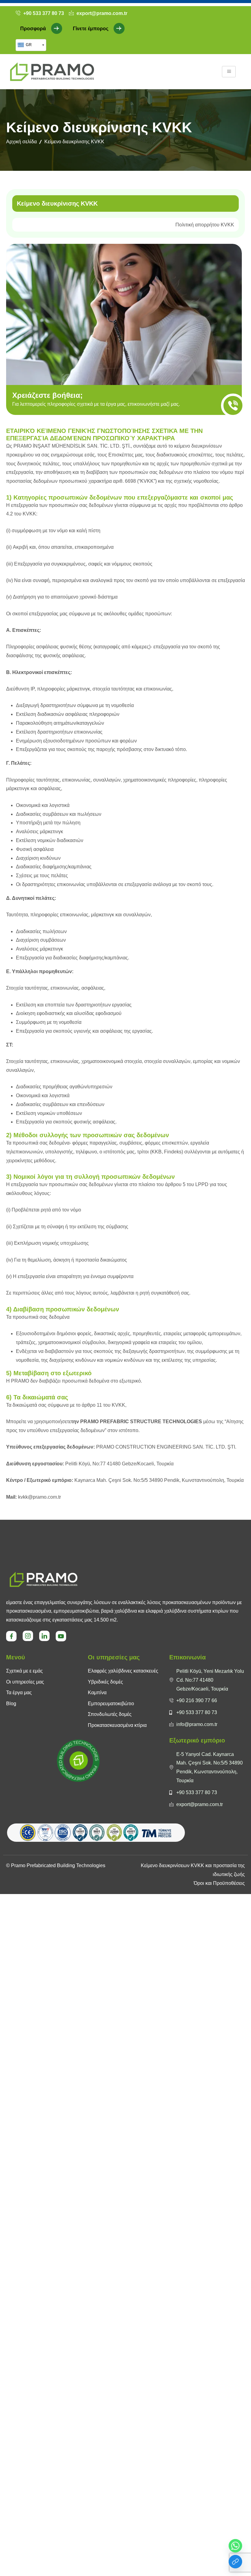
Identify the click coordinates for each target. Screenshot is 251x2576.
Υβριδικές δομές (105, 1682)
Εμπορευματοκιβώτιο (111, 1704)
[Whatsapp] (235, 2546)
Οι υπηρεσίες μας (25, 1682)
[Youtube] (61, 1636)
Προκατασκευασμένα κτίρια (117, 1725)
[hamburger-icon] (229, 72)
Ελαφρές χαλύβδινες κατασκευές (123, 1671)
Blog (11, 1704)
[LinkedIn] (44, 1636)
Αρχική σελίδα (21, 142)
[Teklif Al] (235, 2562)
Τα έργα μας (19, 1693)
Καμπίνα (97, 1693)
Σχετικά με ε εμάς (24, 1671)
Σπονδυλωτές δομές (110, 1714)
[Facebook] (11, 1636)
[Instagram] (28, 1636)
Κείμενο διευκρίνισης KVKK (57, 203)
